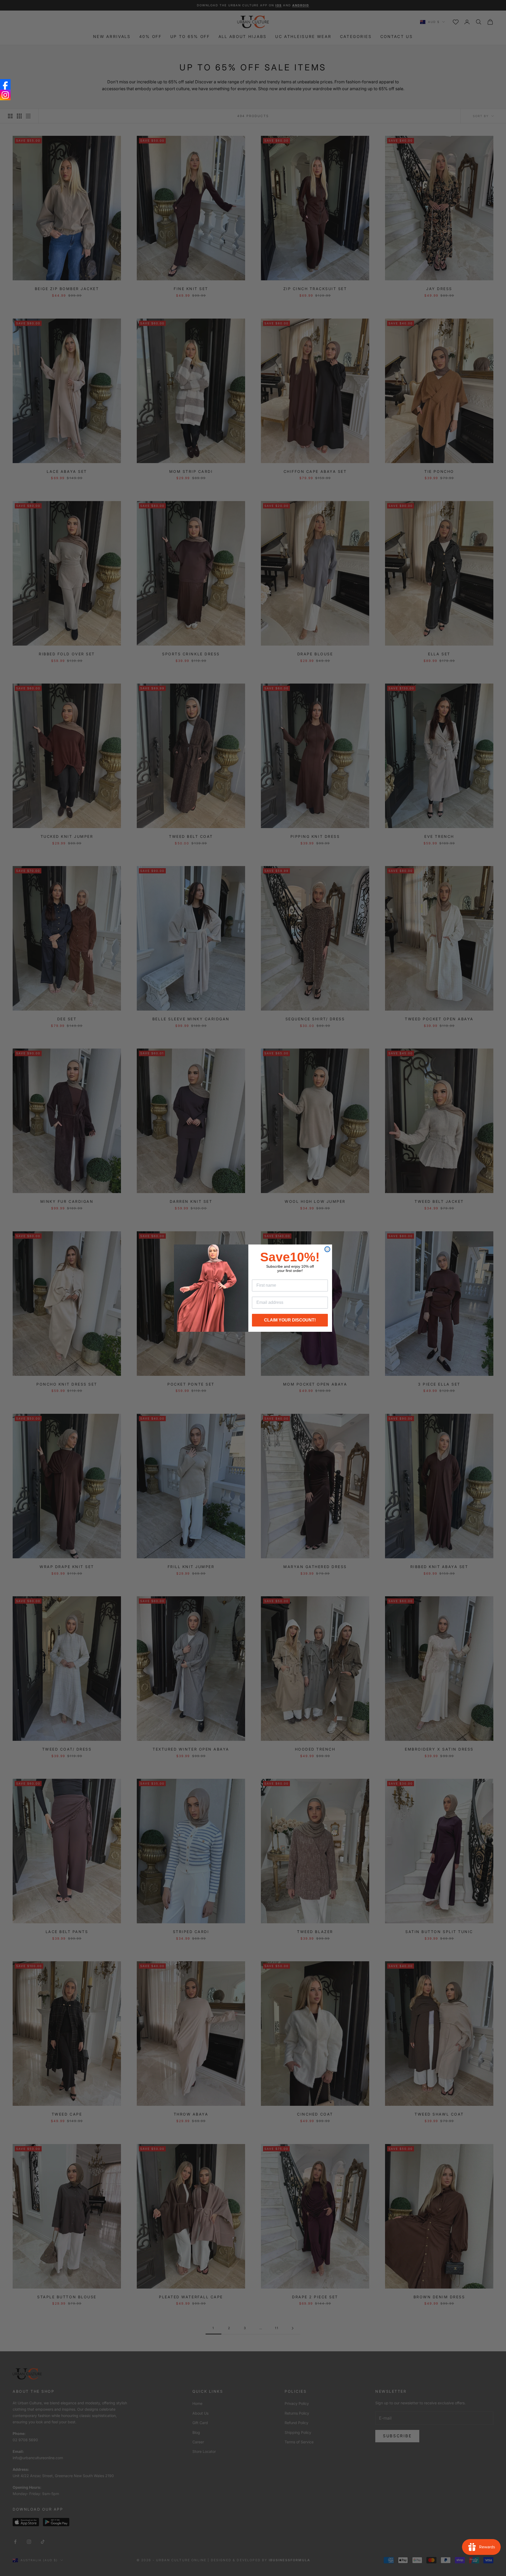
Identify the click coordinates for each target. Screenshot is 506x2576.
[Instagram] (5, 95)
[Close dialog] (327, 1249)
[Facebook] (5, 84)
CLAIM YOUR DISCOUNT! (290, 1320)
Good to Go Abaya (54, 2556)
